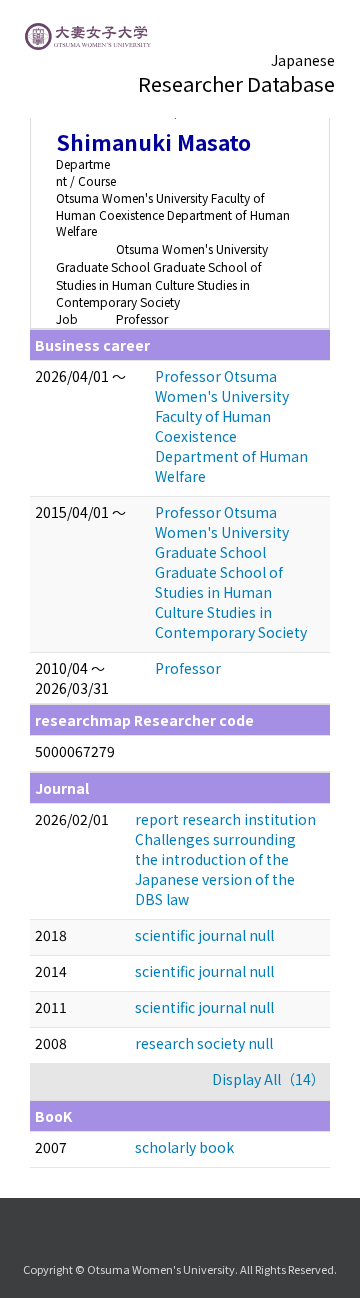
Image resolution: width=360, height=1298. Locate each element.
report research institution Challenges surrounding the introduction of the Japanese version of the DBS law (225, 859)
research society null (204, 1043)
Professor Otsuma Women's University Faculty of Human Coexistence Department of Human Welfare (231, 426)
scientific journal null (204, 935)
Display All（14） (268, 1079)
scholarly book (184, 1147)
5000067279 (75, 751)
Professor (188, 668)
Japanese (303, 60)
